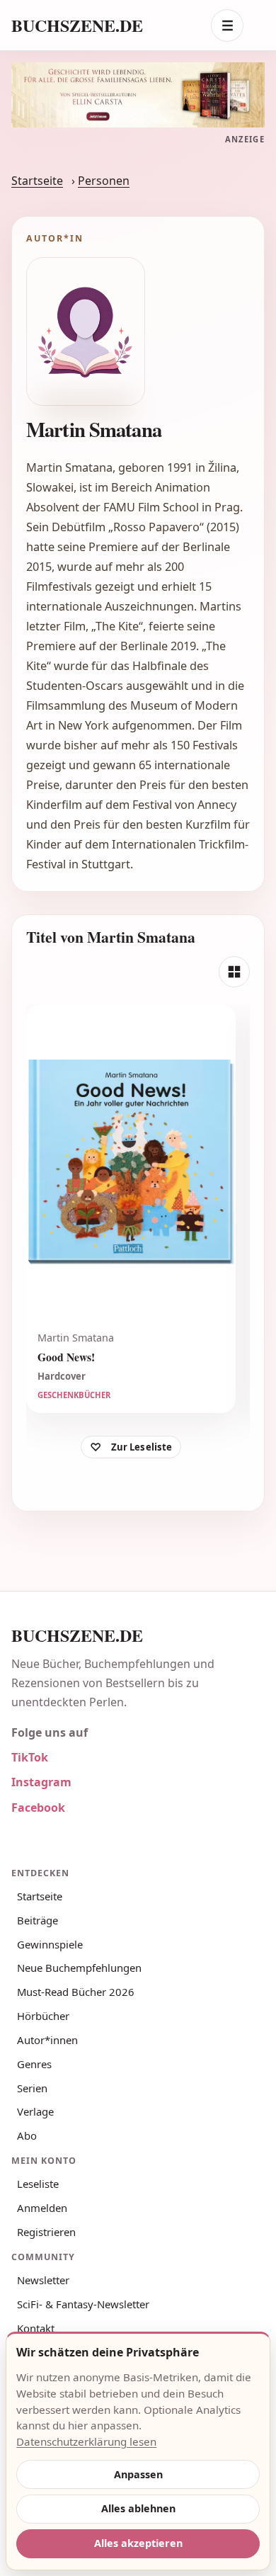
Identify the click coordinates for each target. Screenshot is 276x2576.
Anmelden (42, 2208)
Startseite (37, 181)
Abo (27, 2135)
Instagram (41, 1782)
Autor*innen (47, 2040)
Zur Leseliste (142, 1447)
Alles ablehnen (138, 2508)
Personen (104, 181)
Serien (32, 2088)
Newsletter (43, 2280)
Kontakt (36, 2328)
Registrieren (46, 2232)
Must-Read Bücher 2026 (76, 1992)
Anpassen (138, 2474)
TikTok (30, 1757)
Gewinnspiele (50, 1944)
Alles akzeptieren (138, 2543)
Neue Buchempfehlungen (79, 1968)
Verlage (35, 2111)
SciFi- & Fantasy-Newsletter (83, 2304)
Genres (34, 2064)
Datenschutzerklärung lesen (86, 2441)
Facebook (38, 1808)
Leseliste (38, 2184)
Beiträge (38, 1920)
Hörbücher (43, 2016)
